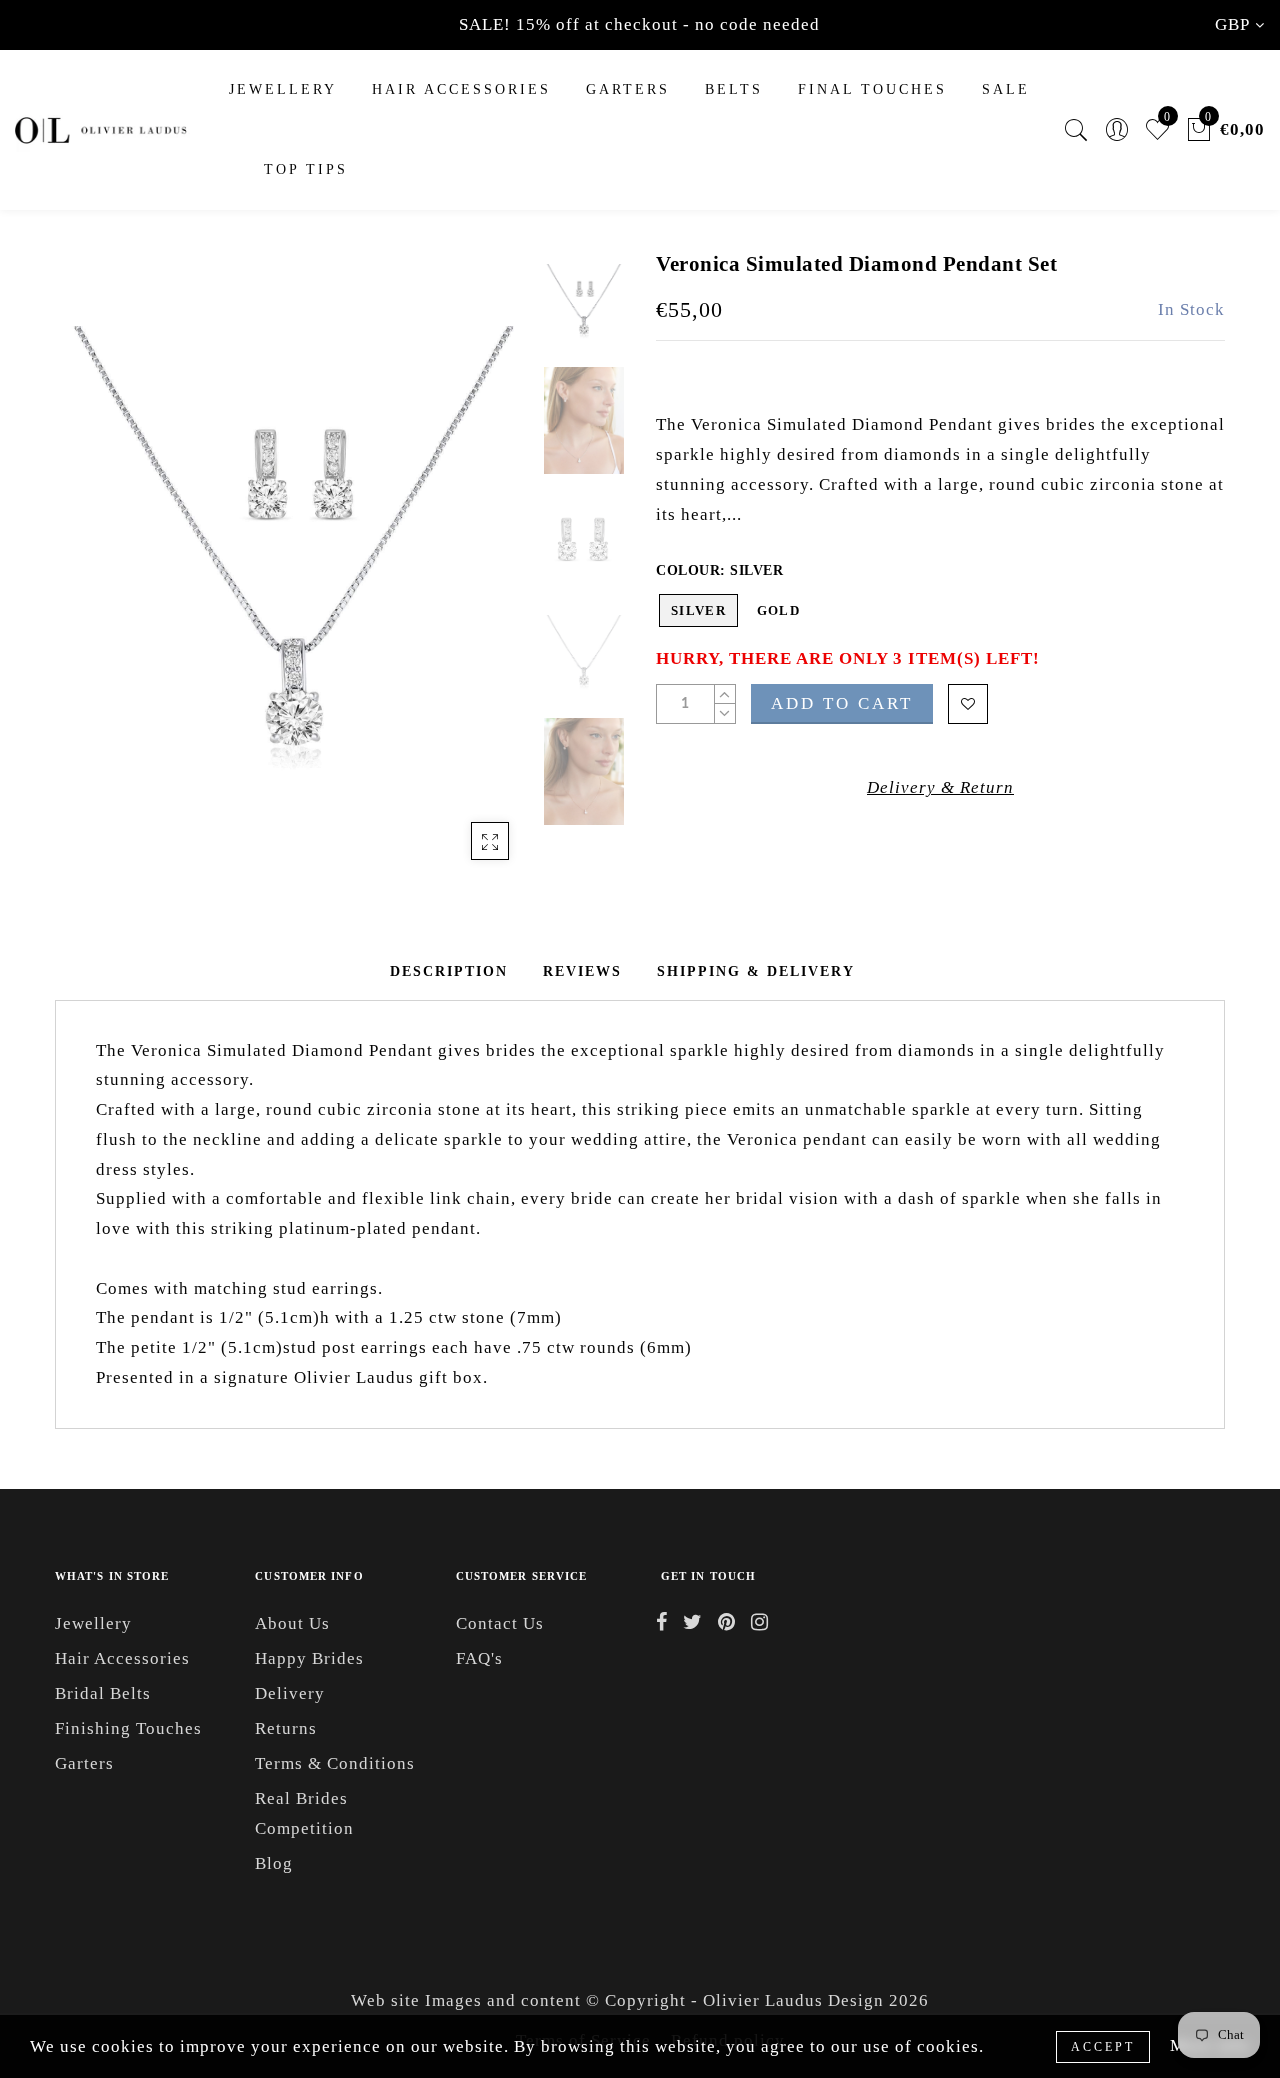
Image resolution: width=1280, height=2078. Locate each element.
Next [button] (472, 576)
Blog (274, 1863)
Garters (84, 1763)
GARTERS (628, 89)
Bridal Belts (103, 1693)
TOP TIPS (306, 169)
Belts (734, 89)
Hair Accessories (461, 89)
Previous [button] (91, 576)
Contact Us (500, 1623)
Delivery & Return (940, 787)
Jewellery (283, 89)
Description (449, 971)
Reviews (582, 971)
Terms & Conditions (335, 1763)
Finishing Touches (128, 1728)
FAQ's (479, 1658)
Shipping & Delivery (756, 971)
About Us (292, 1623)
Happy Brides (309, 1658)
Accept (1103, 2047)
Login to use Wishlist (968, 704)
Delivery (290, 1693)
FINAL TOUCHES (872, 89)
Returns (286, 1728)
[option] (294, 565)
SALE (1006, 89)
